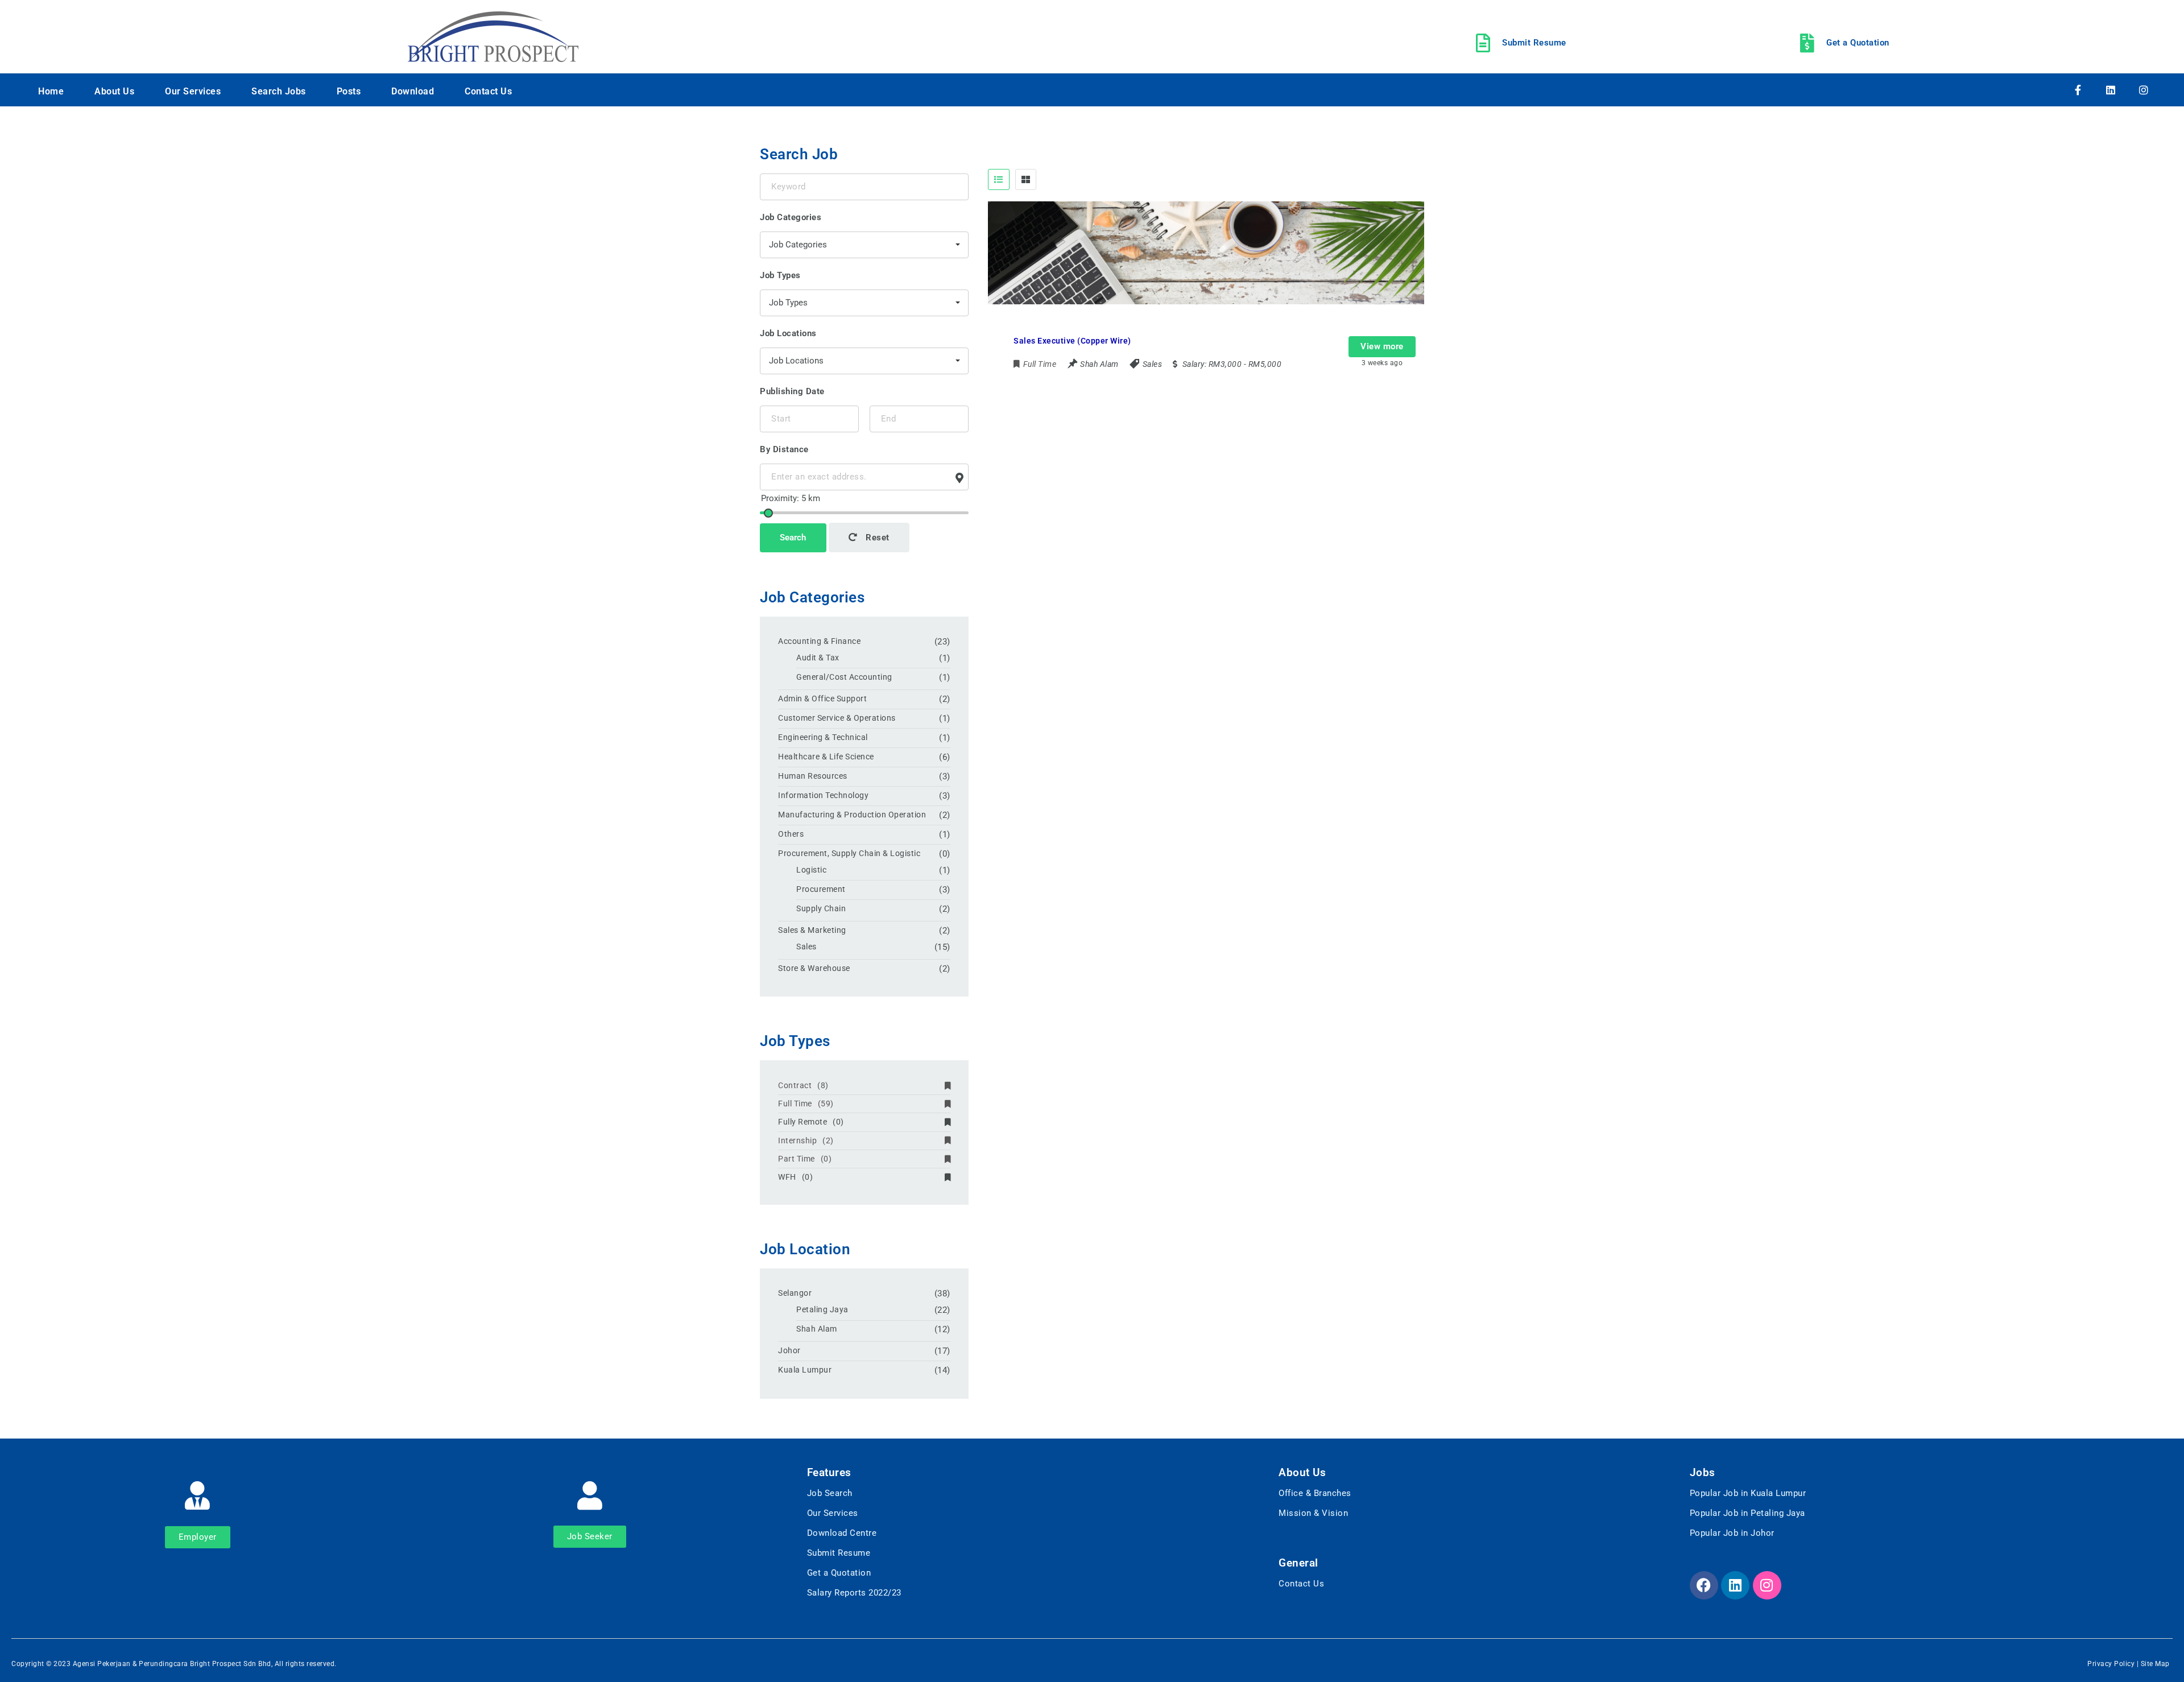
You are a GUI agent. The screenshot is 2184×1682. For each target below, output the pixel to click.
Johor (789, 1350)
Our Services (193, 91)
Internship (806, 1140)
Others (791, 834)
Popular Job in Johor (1732, 1533)
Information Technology (823, 795)
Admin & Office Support (822, 699)
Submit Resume (839, 1553)
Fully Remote (811, 1122)
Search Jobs (279, 91)
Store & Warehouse (814, 968)
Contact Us (488, 91)
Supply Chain (821, 908)
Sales (1153, 364)
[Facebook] (1704, 1585)
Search (793, 538)
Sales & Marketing (812, 930)
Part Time (805, 1159)
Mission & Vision (1313, 1513)
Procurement (821, 889)
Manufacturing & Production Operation (852, 815)
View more (1382, 346)
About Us (114, 91)
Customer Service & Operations (837, 718)
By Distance (784, 449)
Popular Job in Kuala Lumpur (1748, 1493)
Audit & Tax (818, 658)
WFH (795, 1177)
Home (51, 91)
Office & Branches (1315, 1493)
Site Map (2155, 1664)
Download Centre (842, 1533)
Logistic (811, 870)
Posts (349, 91)
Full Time (806, 1104)
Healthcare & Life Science (826, 757)
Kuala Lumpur (805, 1370)
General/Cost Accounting (844, 677)
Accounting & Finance (819, 641)
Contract (803, 1085)
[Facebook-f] (2078, 90)
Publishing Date (792, 391)
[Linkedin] (2111, 90)
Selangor (795, 1293)
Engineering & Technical (823, 737)
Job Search (830, 1493)
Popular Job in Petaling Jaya (1747, 1513)
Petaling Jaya (822, 1309)
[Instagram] (2144, 90)
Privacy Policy (2111, 1664)
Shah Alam (817, 1329)
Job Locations (788, 333)
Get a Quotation (839, 1573)
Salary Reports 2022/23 (854, 1593)
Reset (876, 538)
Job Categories (791, 217)
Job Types (780, 275)
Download (413, 91)
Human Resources (813, 776)
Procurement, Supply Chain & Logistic (849, 853)
